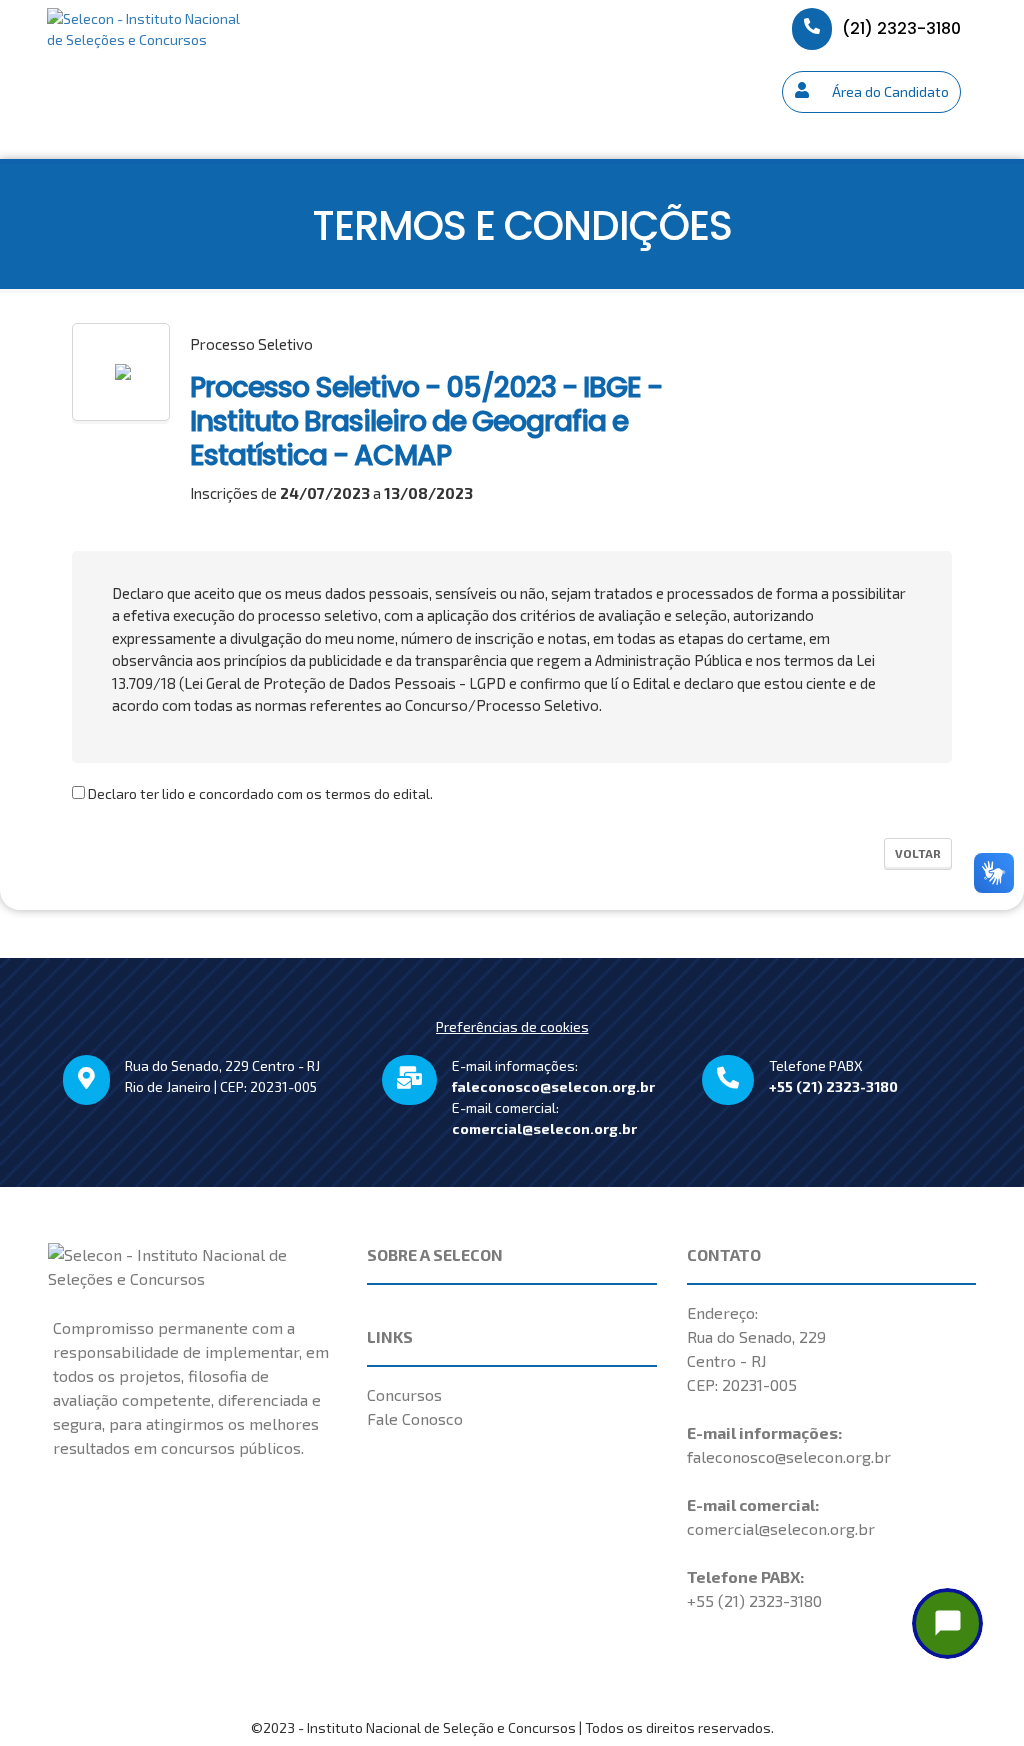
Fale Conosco (415, 1418)
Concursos (404, 1394)
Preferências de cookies (512, 1026)
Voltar (918, 853)
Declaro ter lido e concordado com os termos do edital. (259, 793)
